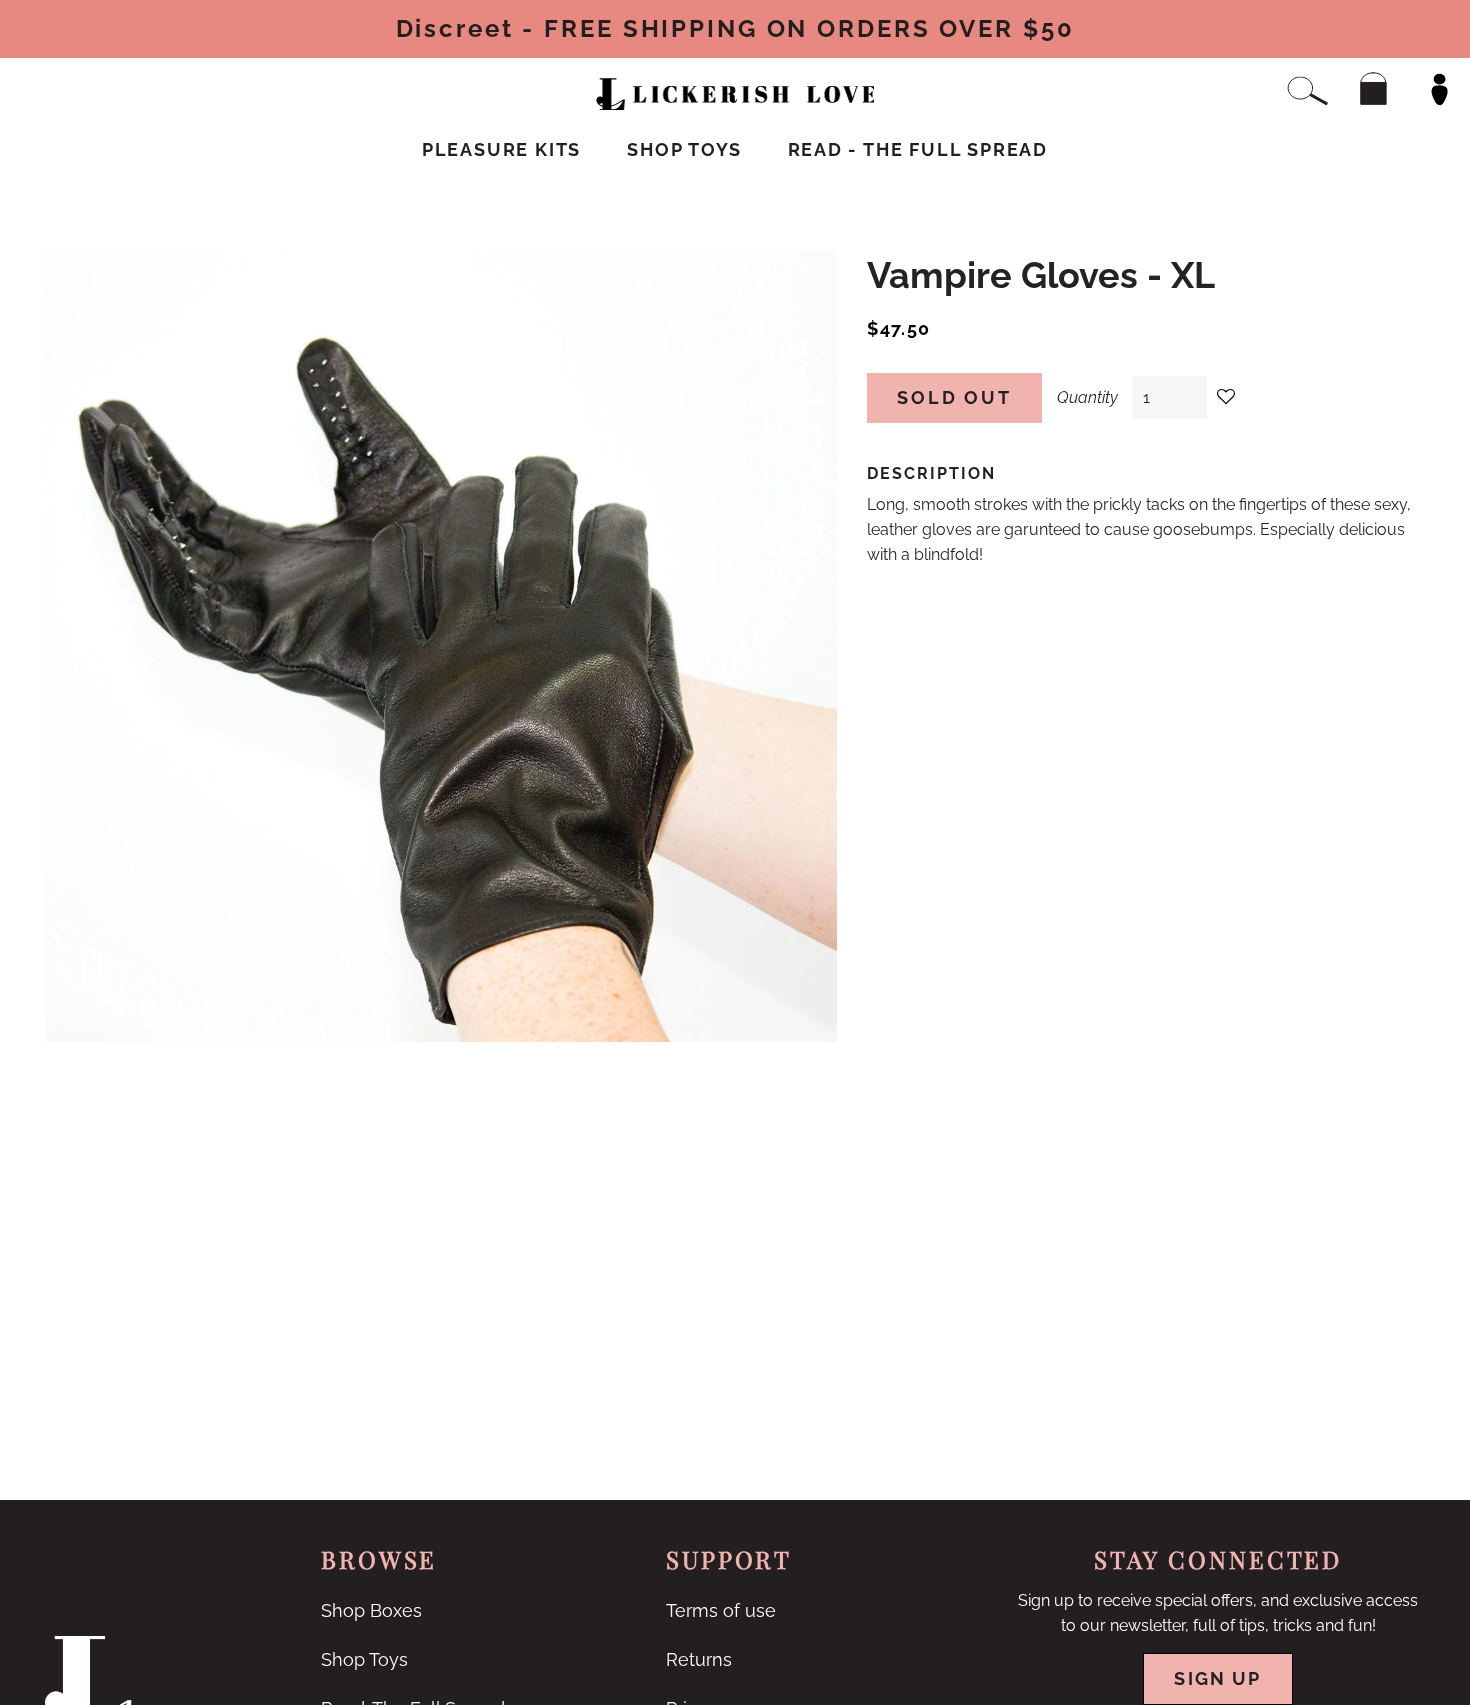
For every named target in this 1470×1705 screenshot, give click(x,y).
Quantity (1087, 397)
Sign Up (1217, 1678)
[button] (1227, 397)
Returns (699, 1659)
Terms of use (721, 1610)
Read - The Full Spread (918, 149)
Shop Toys (684, 149)
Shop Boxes (371, 1610)
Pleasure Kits (501, 149)
